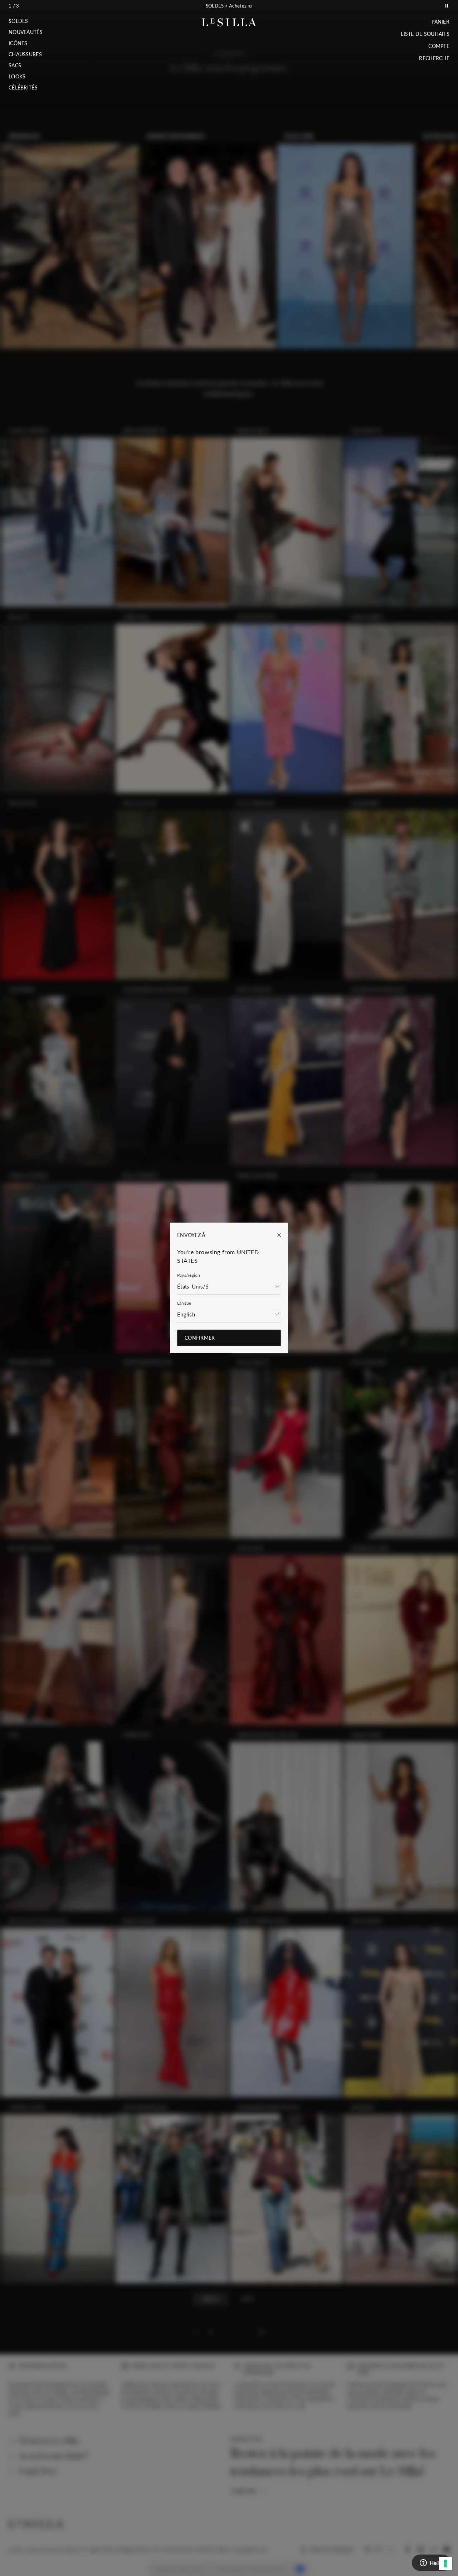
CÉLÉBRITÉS (23, 88)
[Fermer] (276, 1235)
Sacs (15, 66)
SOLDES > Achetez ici (229, 6)
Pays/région (189, 1275)
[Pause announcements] (447, 6)
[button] (26, 21)
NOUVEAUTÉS (26, 32)
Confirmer (200, 1338)
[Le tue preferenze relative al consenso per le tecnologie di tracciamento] (445, 2563)
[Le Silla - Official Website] (229, 22)
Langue (184, 1303)
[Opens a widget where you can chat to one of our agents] (431, 2563)
